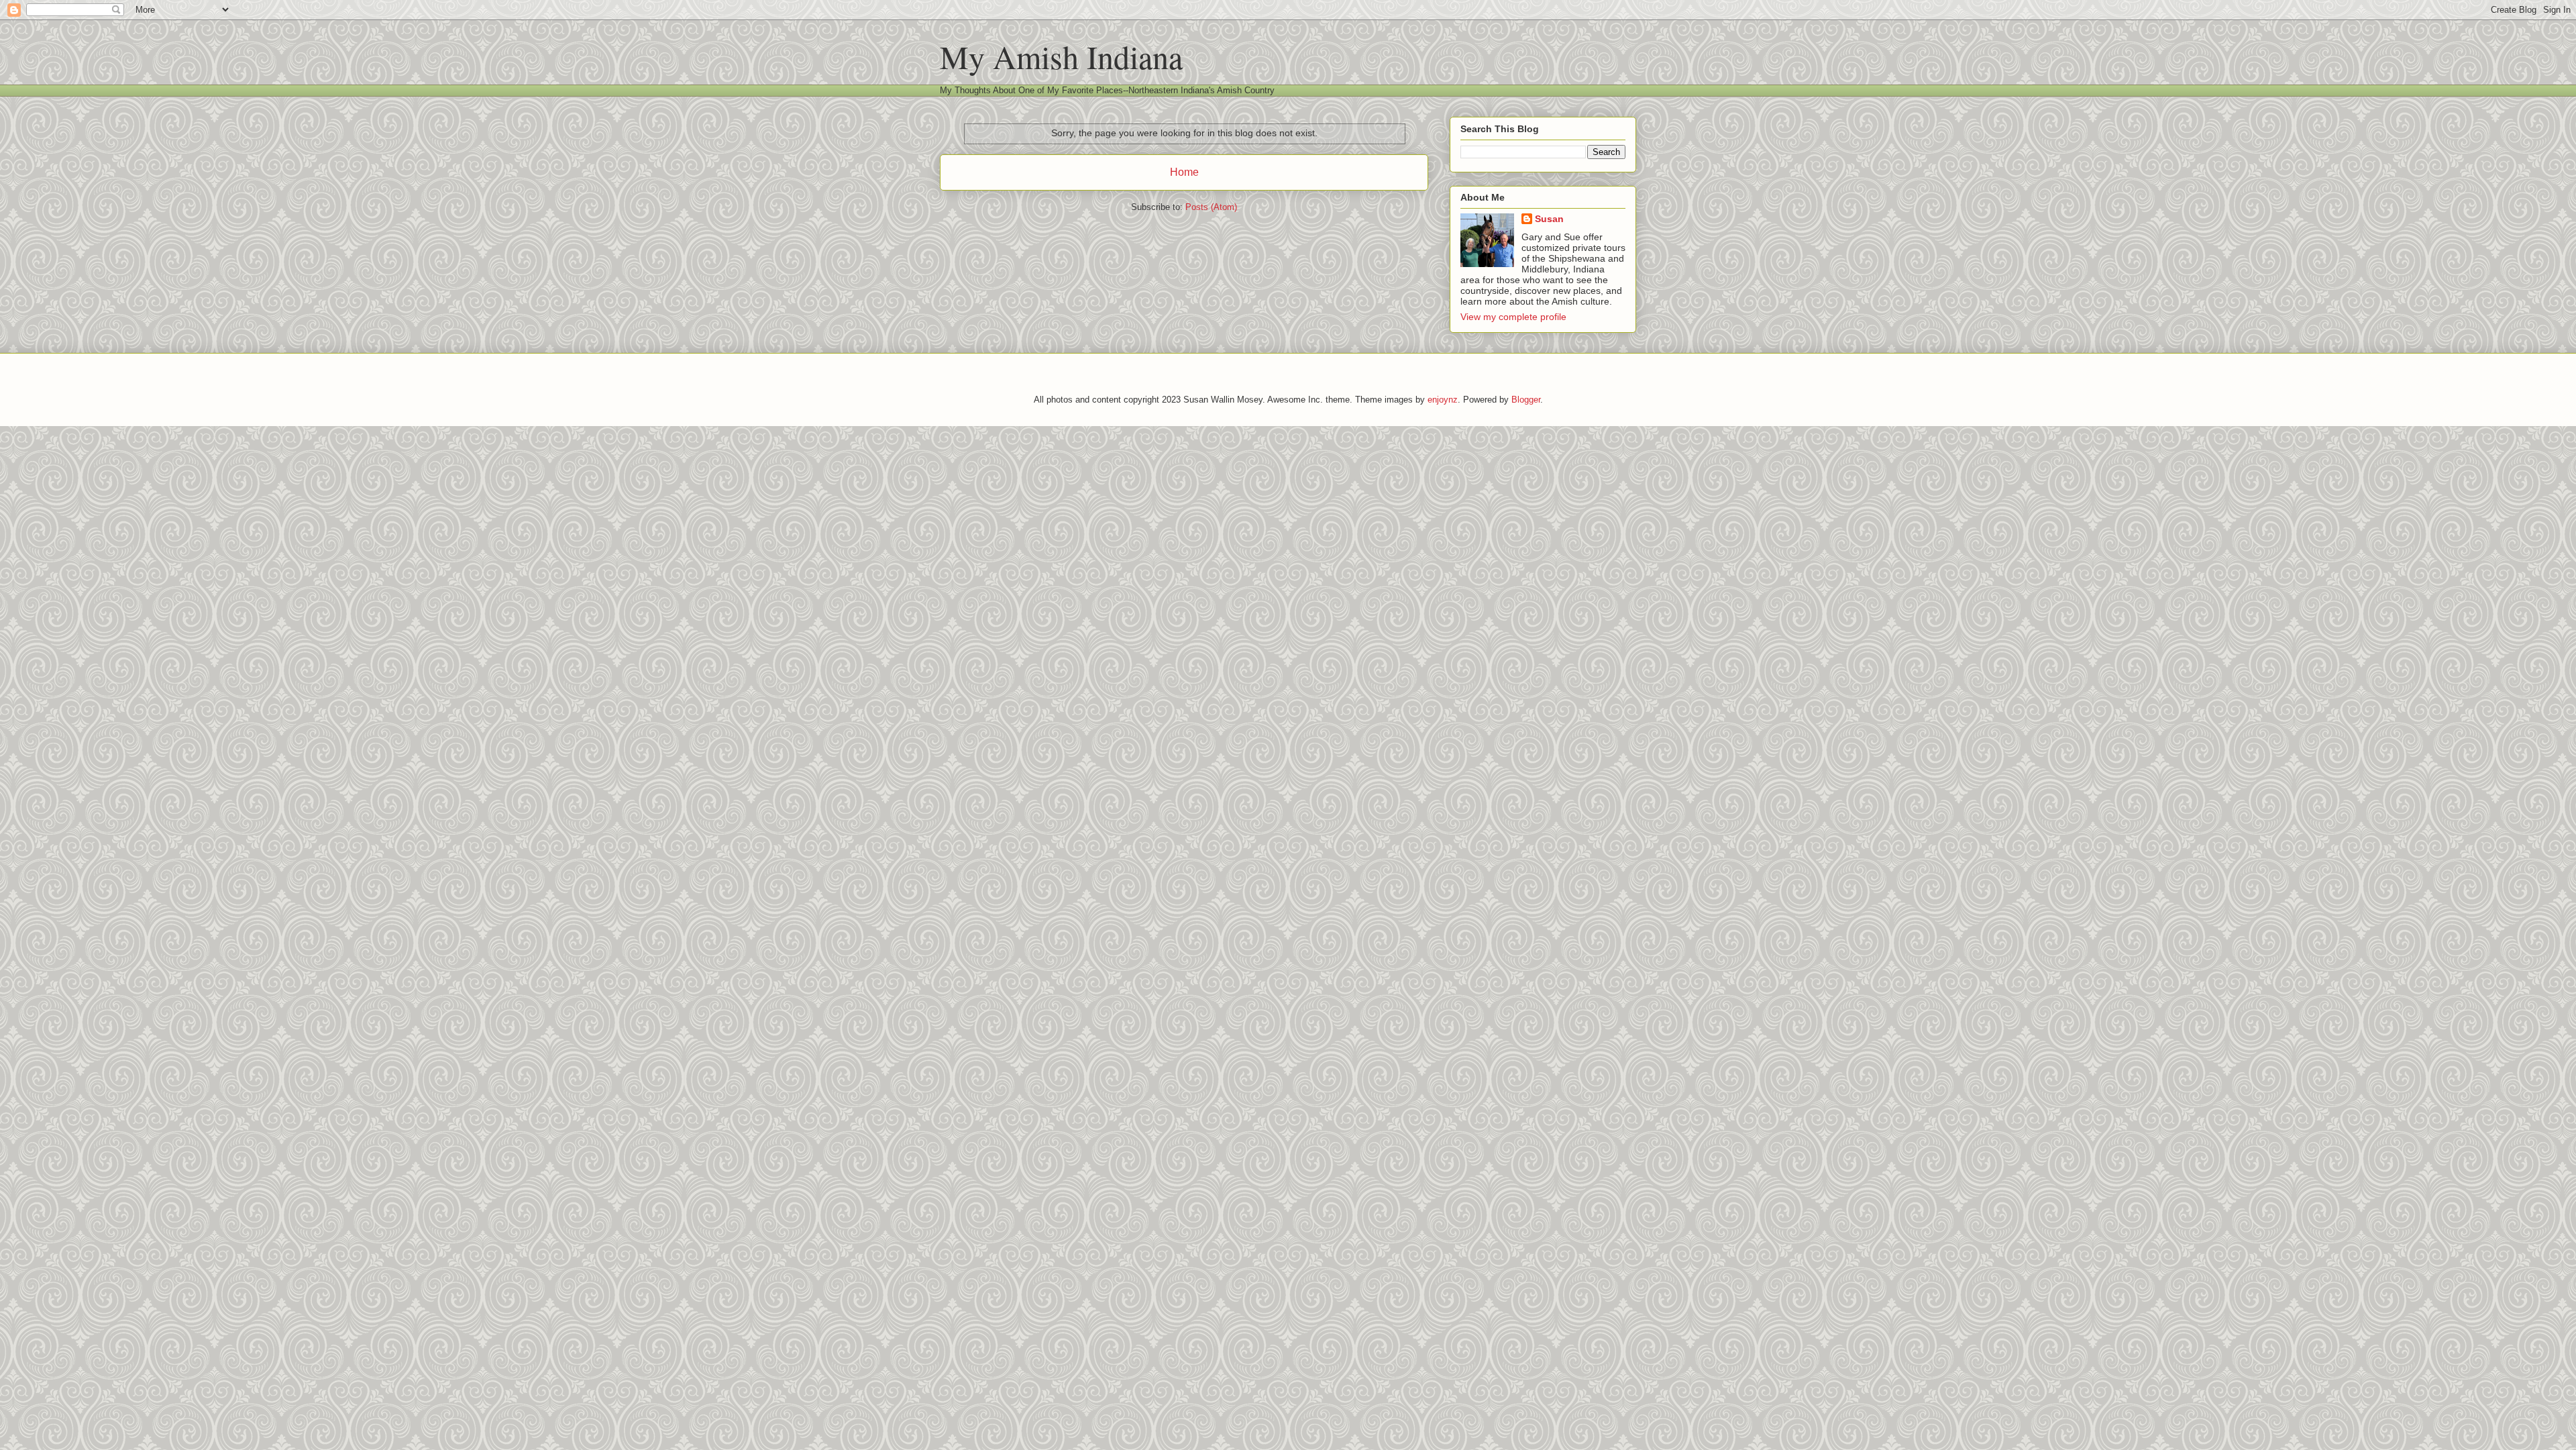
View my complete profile (1513, 317)
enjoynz (1443, 400)
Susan (1549, 219)
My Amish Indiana (1061, 56)
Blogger (1526, 400)
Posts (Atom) (1211, 207)
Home (1184, 172)
